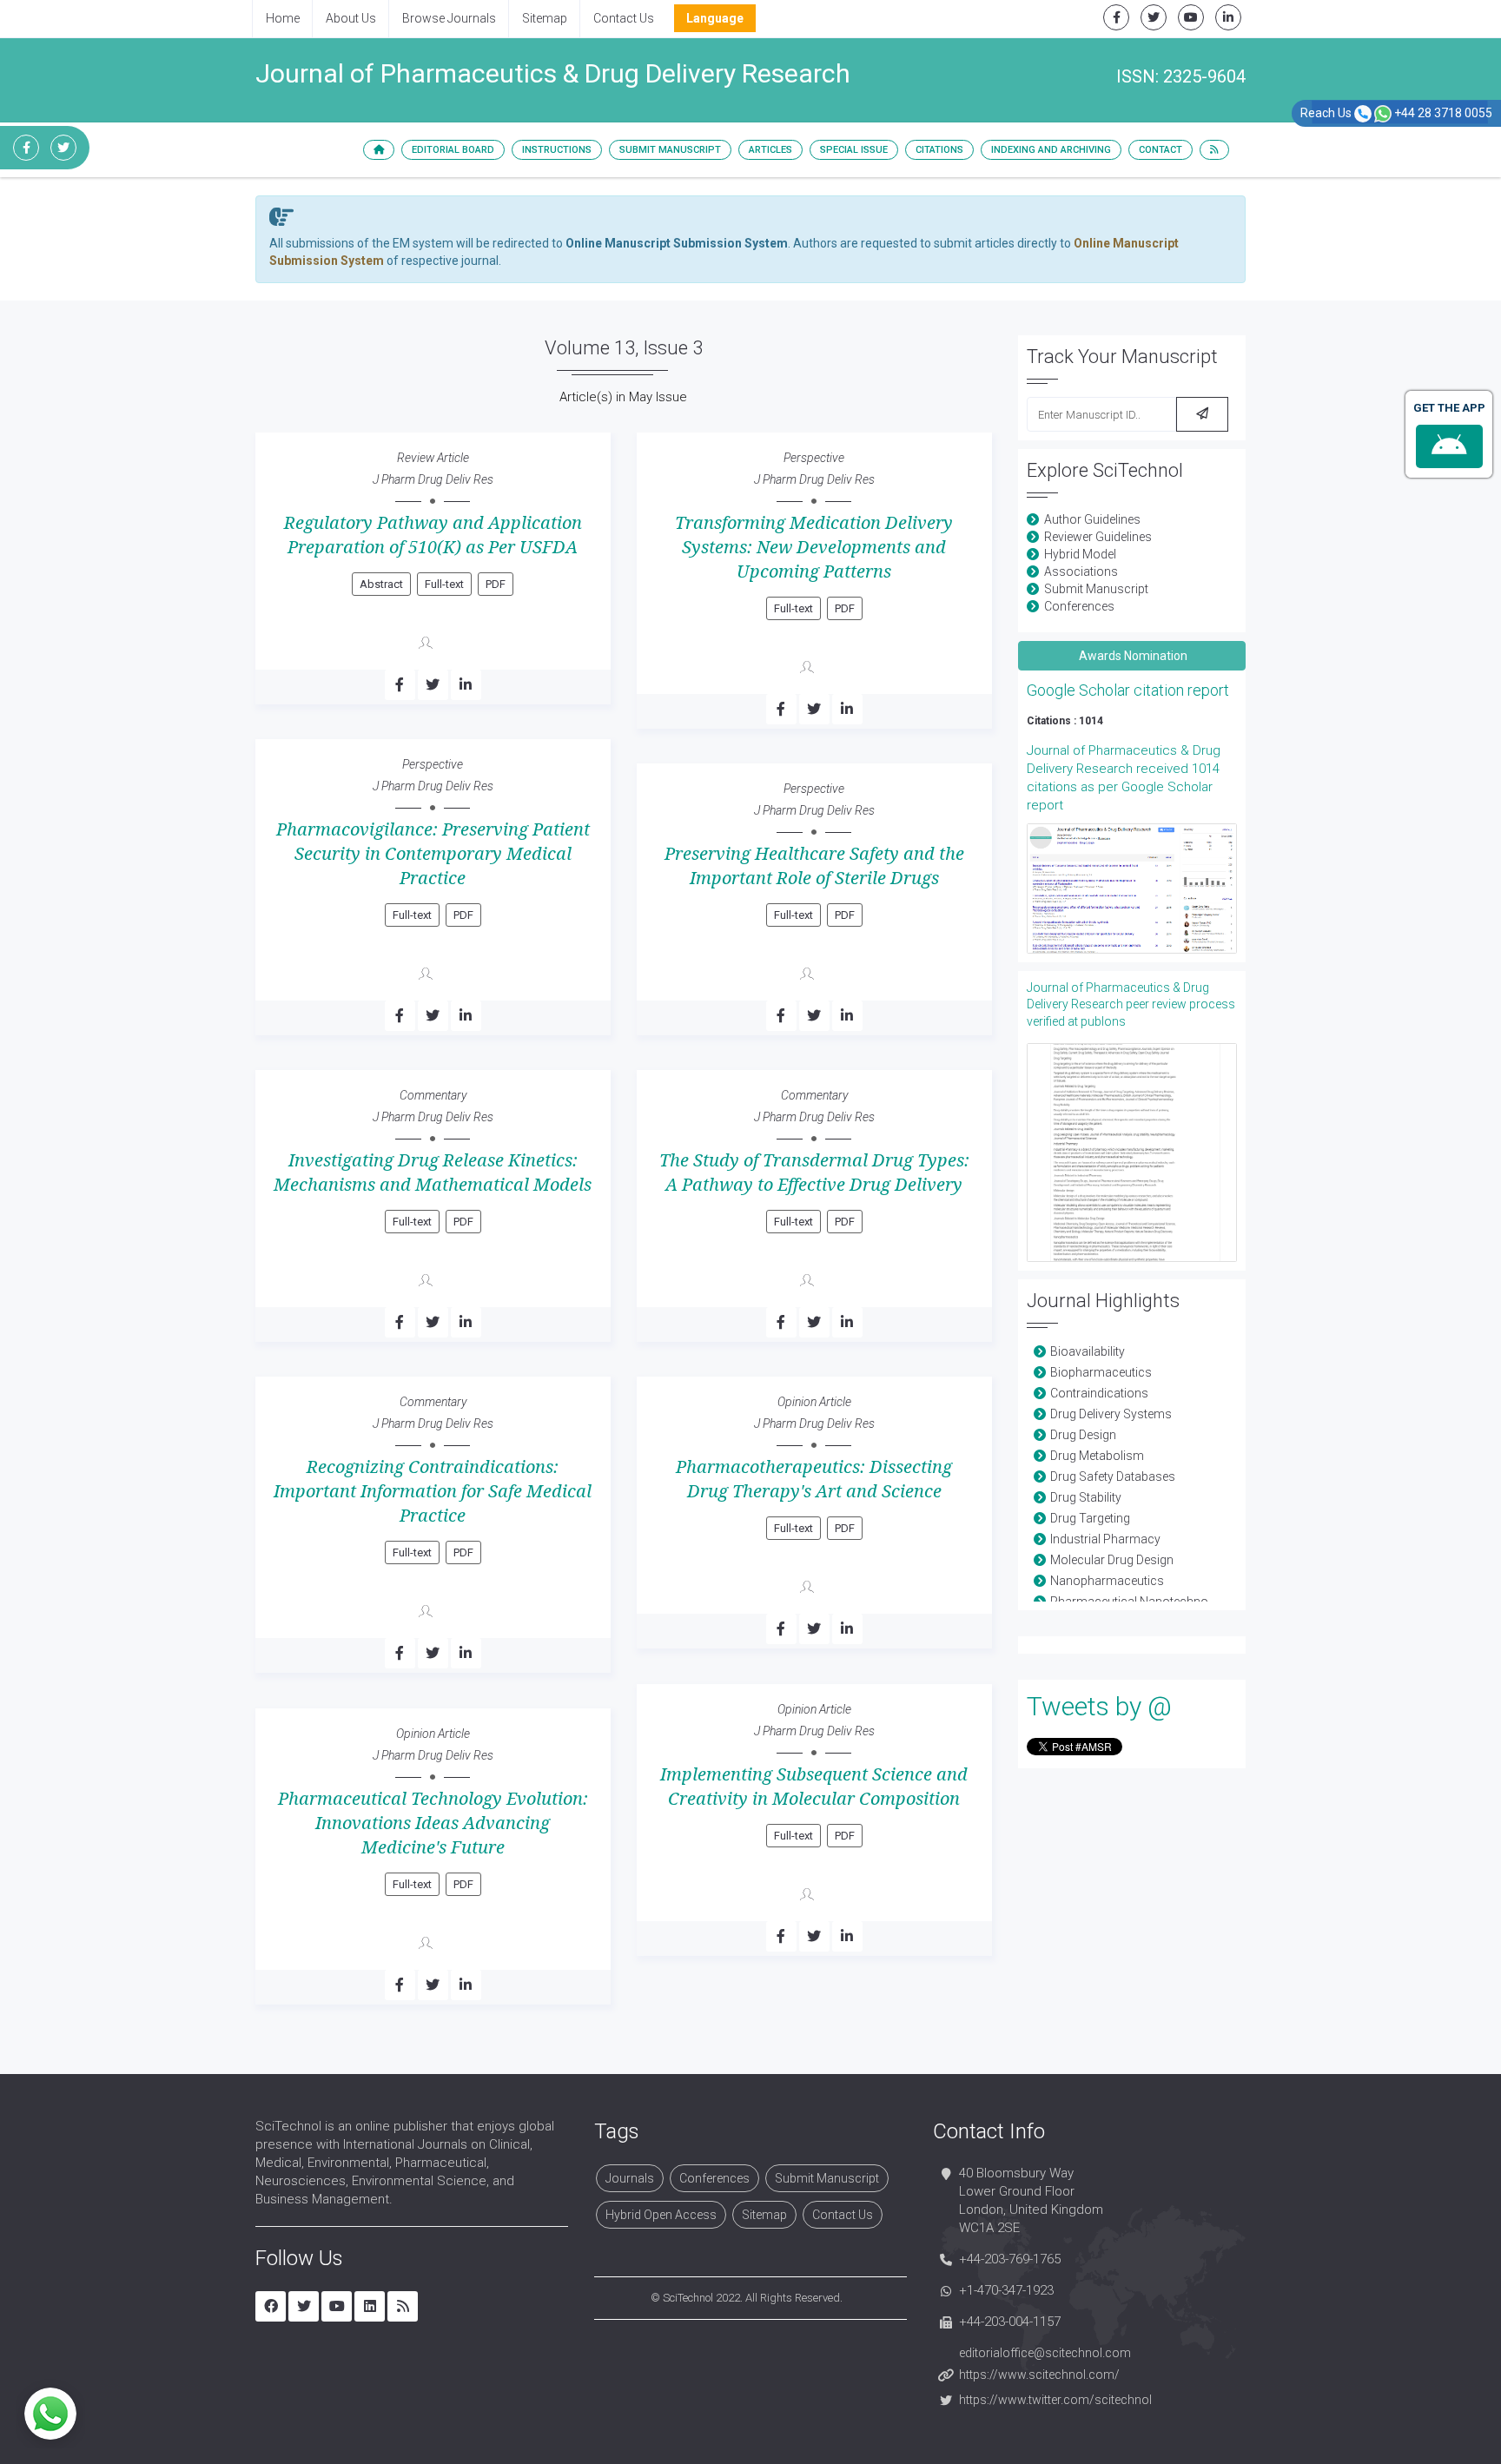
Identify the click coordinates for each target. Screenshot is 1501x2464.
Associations (1081, 571)
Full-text (444, 584)
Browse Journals (449, 18)
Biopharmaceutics (1101, 1372)
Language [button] (715, 18)
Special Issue (854, 150)
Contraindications (1099, 1393)
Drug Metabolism (1097, 1456)
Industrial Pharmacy (1105, 1539)
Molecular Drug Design (1112, 1560)
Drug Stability (1086, 1497)
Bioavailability (1088, 1351)
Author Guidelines (1092, 519)
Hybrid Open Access (661, 2215)
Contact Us (624, 18)
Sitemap (545, 18)
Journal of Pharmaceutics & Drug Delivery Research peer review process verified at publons (1131, 1004)
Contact (1160, 150)
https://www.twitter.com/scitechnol (1055, 2400)
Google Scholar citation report (1128, 690)
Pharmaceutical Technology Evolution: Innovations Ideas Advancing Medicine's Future (433, 1823)
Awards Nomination (1132, 656)
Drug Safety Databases (1113, 1476)
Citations (939, 150)
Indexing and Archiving (1051, 150)
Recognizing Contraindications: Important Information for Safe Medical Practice (433, 1491)
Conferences (1079, 606)
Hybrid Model (1080, 554)
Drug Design (1083, 1435)
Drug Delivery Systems (1111, 1414)
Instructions (557, 150)
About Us (351, 18)
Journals (630, 2178)
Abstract (381, 584)
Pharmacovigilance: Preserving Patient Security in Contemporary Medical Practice (433, 854)
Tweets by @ (1099, 1706)
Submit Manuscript (670, 150)
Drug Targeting (1090, 1518)
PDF (496, 584)
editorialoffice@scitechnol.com (1045, 2353)
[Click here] (1132, 888)
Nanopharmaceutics (1107, 1581)
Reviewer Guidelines (1098, 537)
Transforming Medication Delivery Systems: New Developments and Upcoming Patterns (814, 547)
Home (283, 18)
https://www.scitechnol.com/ (1039, 2375)
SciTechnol (688, 2298)
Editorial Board (453, 150)
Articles (770, 150)
